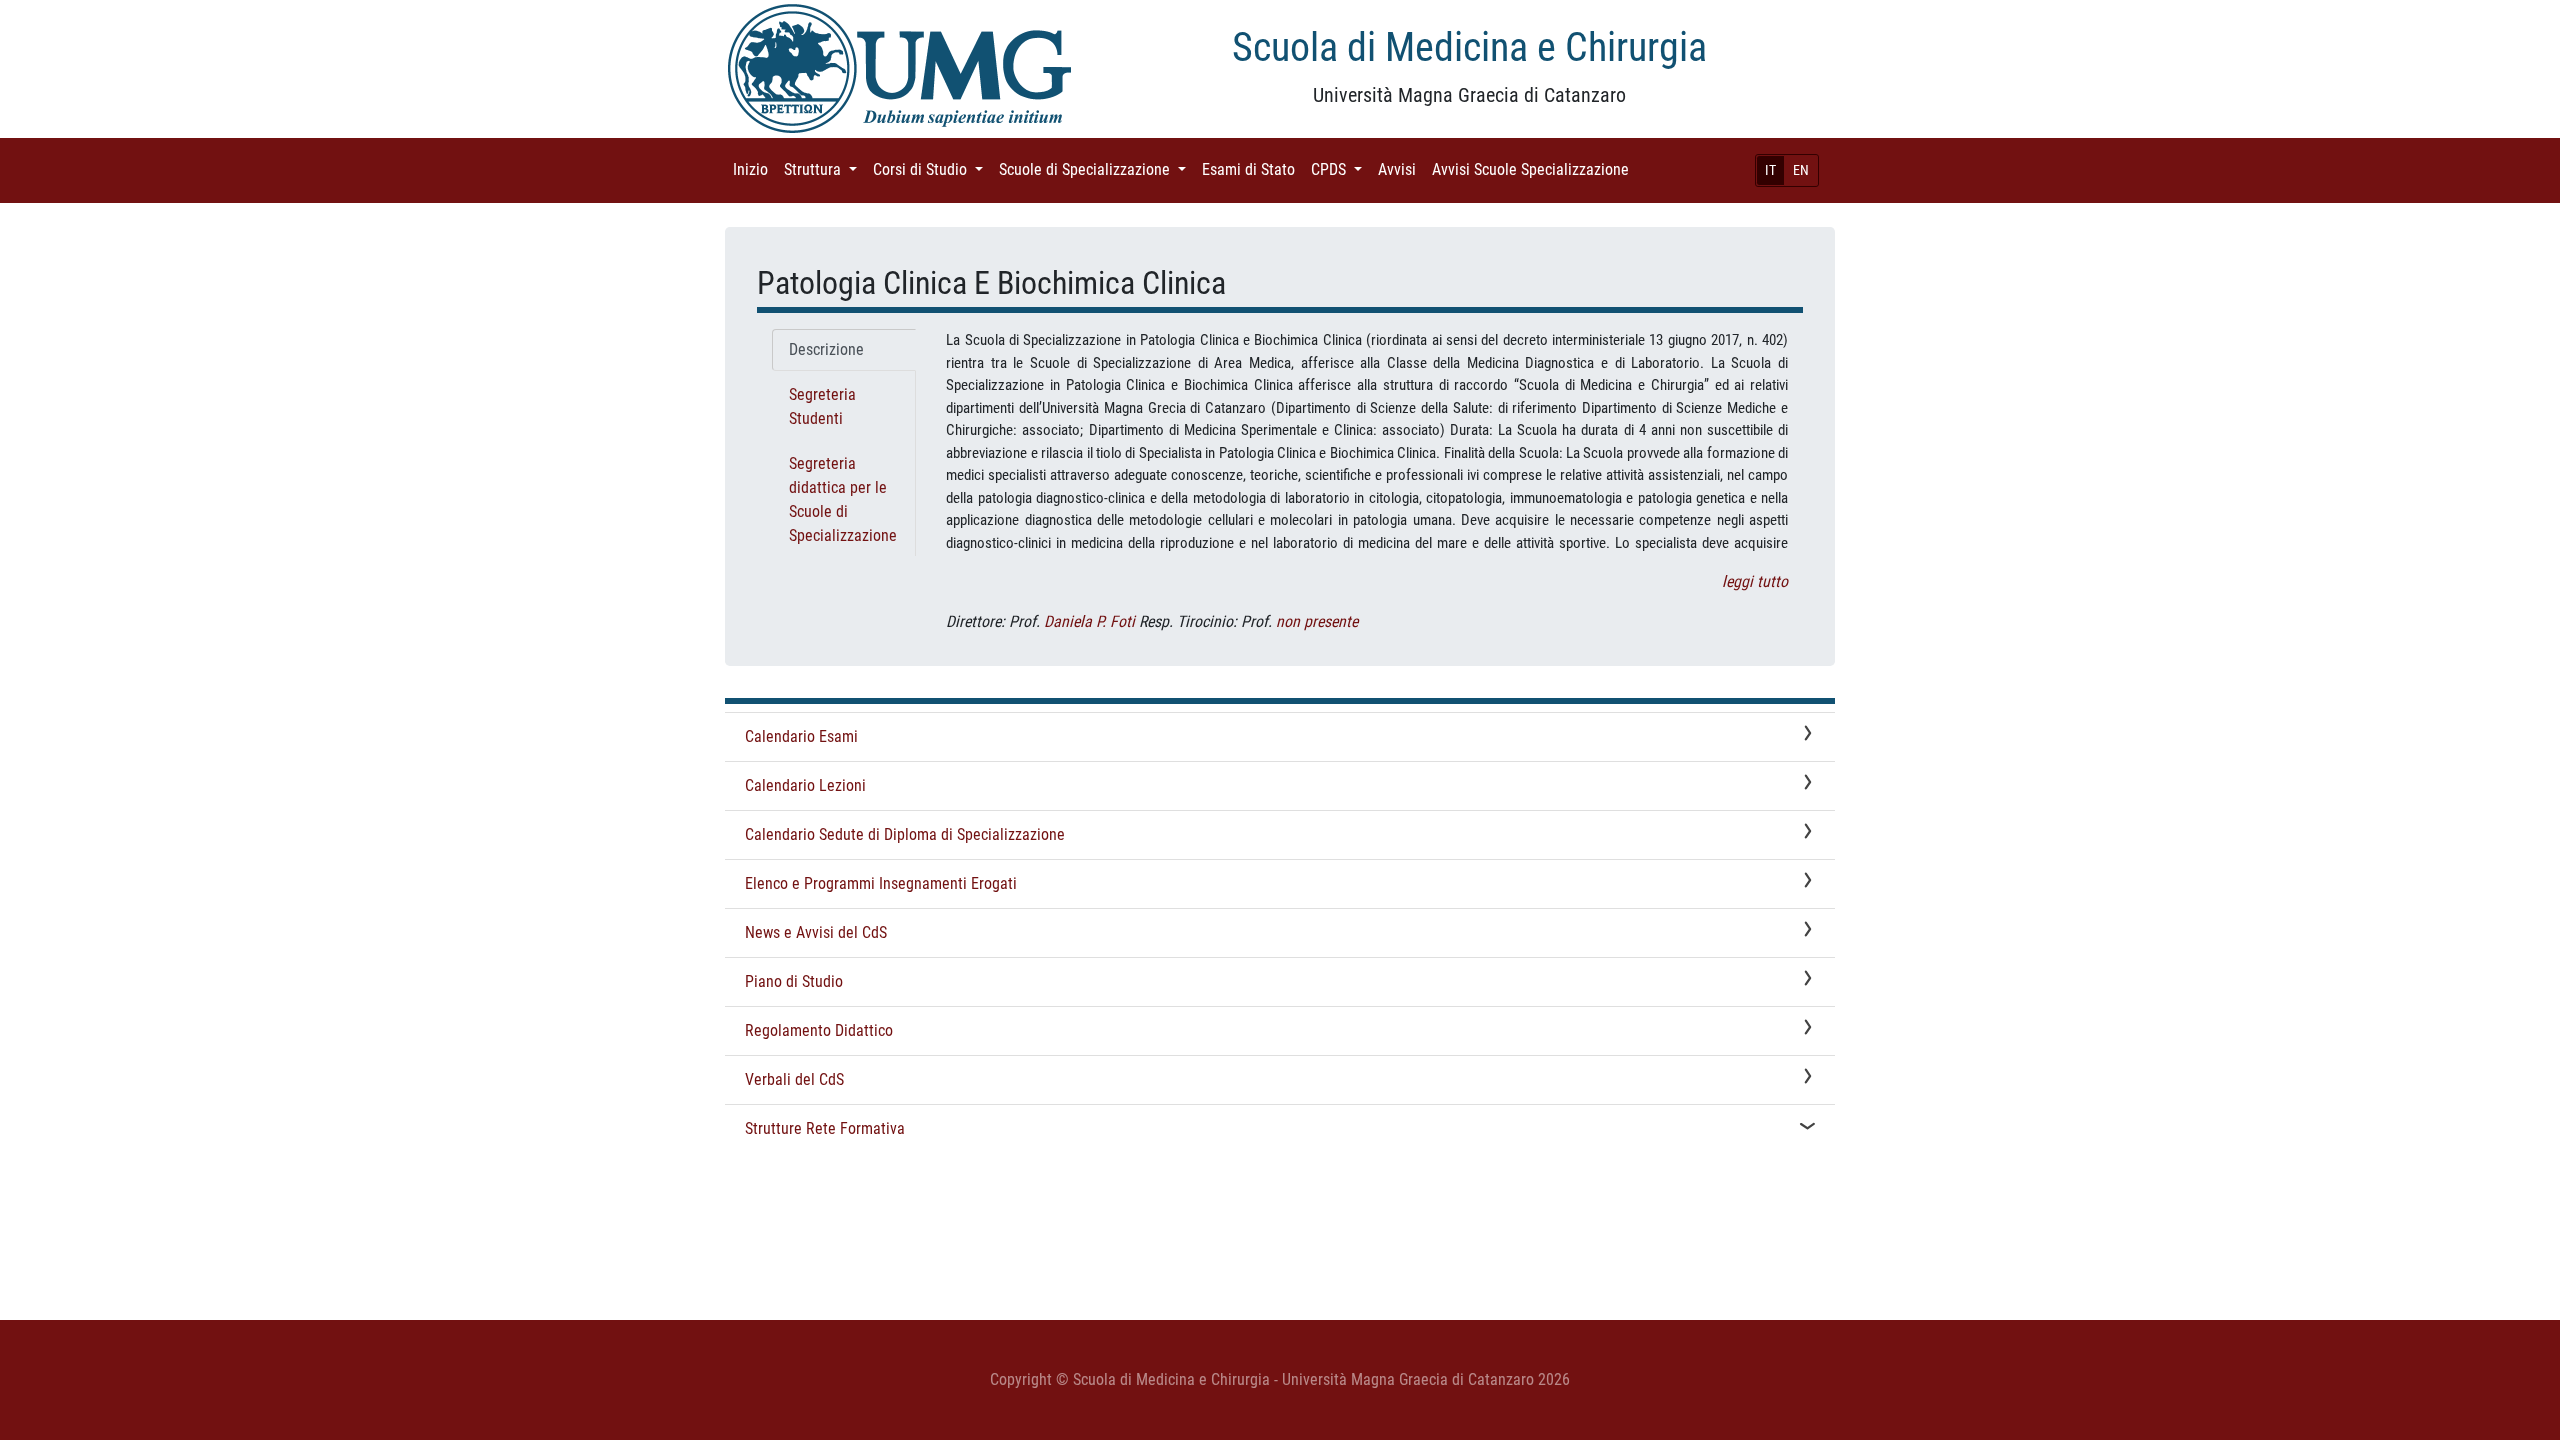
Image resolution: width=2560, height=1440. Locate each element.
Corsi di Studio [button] (932, 169)
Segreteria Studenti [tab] (822, 406)
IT (1770, 170)
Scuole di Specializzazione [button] (1096, 169)
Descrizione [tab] (826, 349)
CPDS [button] (1340, 169)
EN (1801, 170)
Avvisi (1401, 169)
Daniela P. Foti (1089, 621)
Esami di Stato (1252, 169)
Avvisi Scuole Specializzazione (1534, 169)
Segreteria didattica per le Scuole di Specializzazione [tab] (843, 499)
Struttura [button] (824, 169)
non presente (1317, 621)
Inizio (754, 169)
